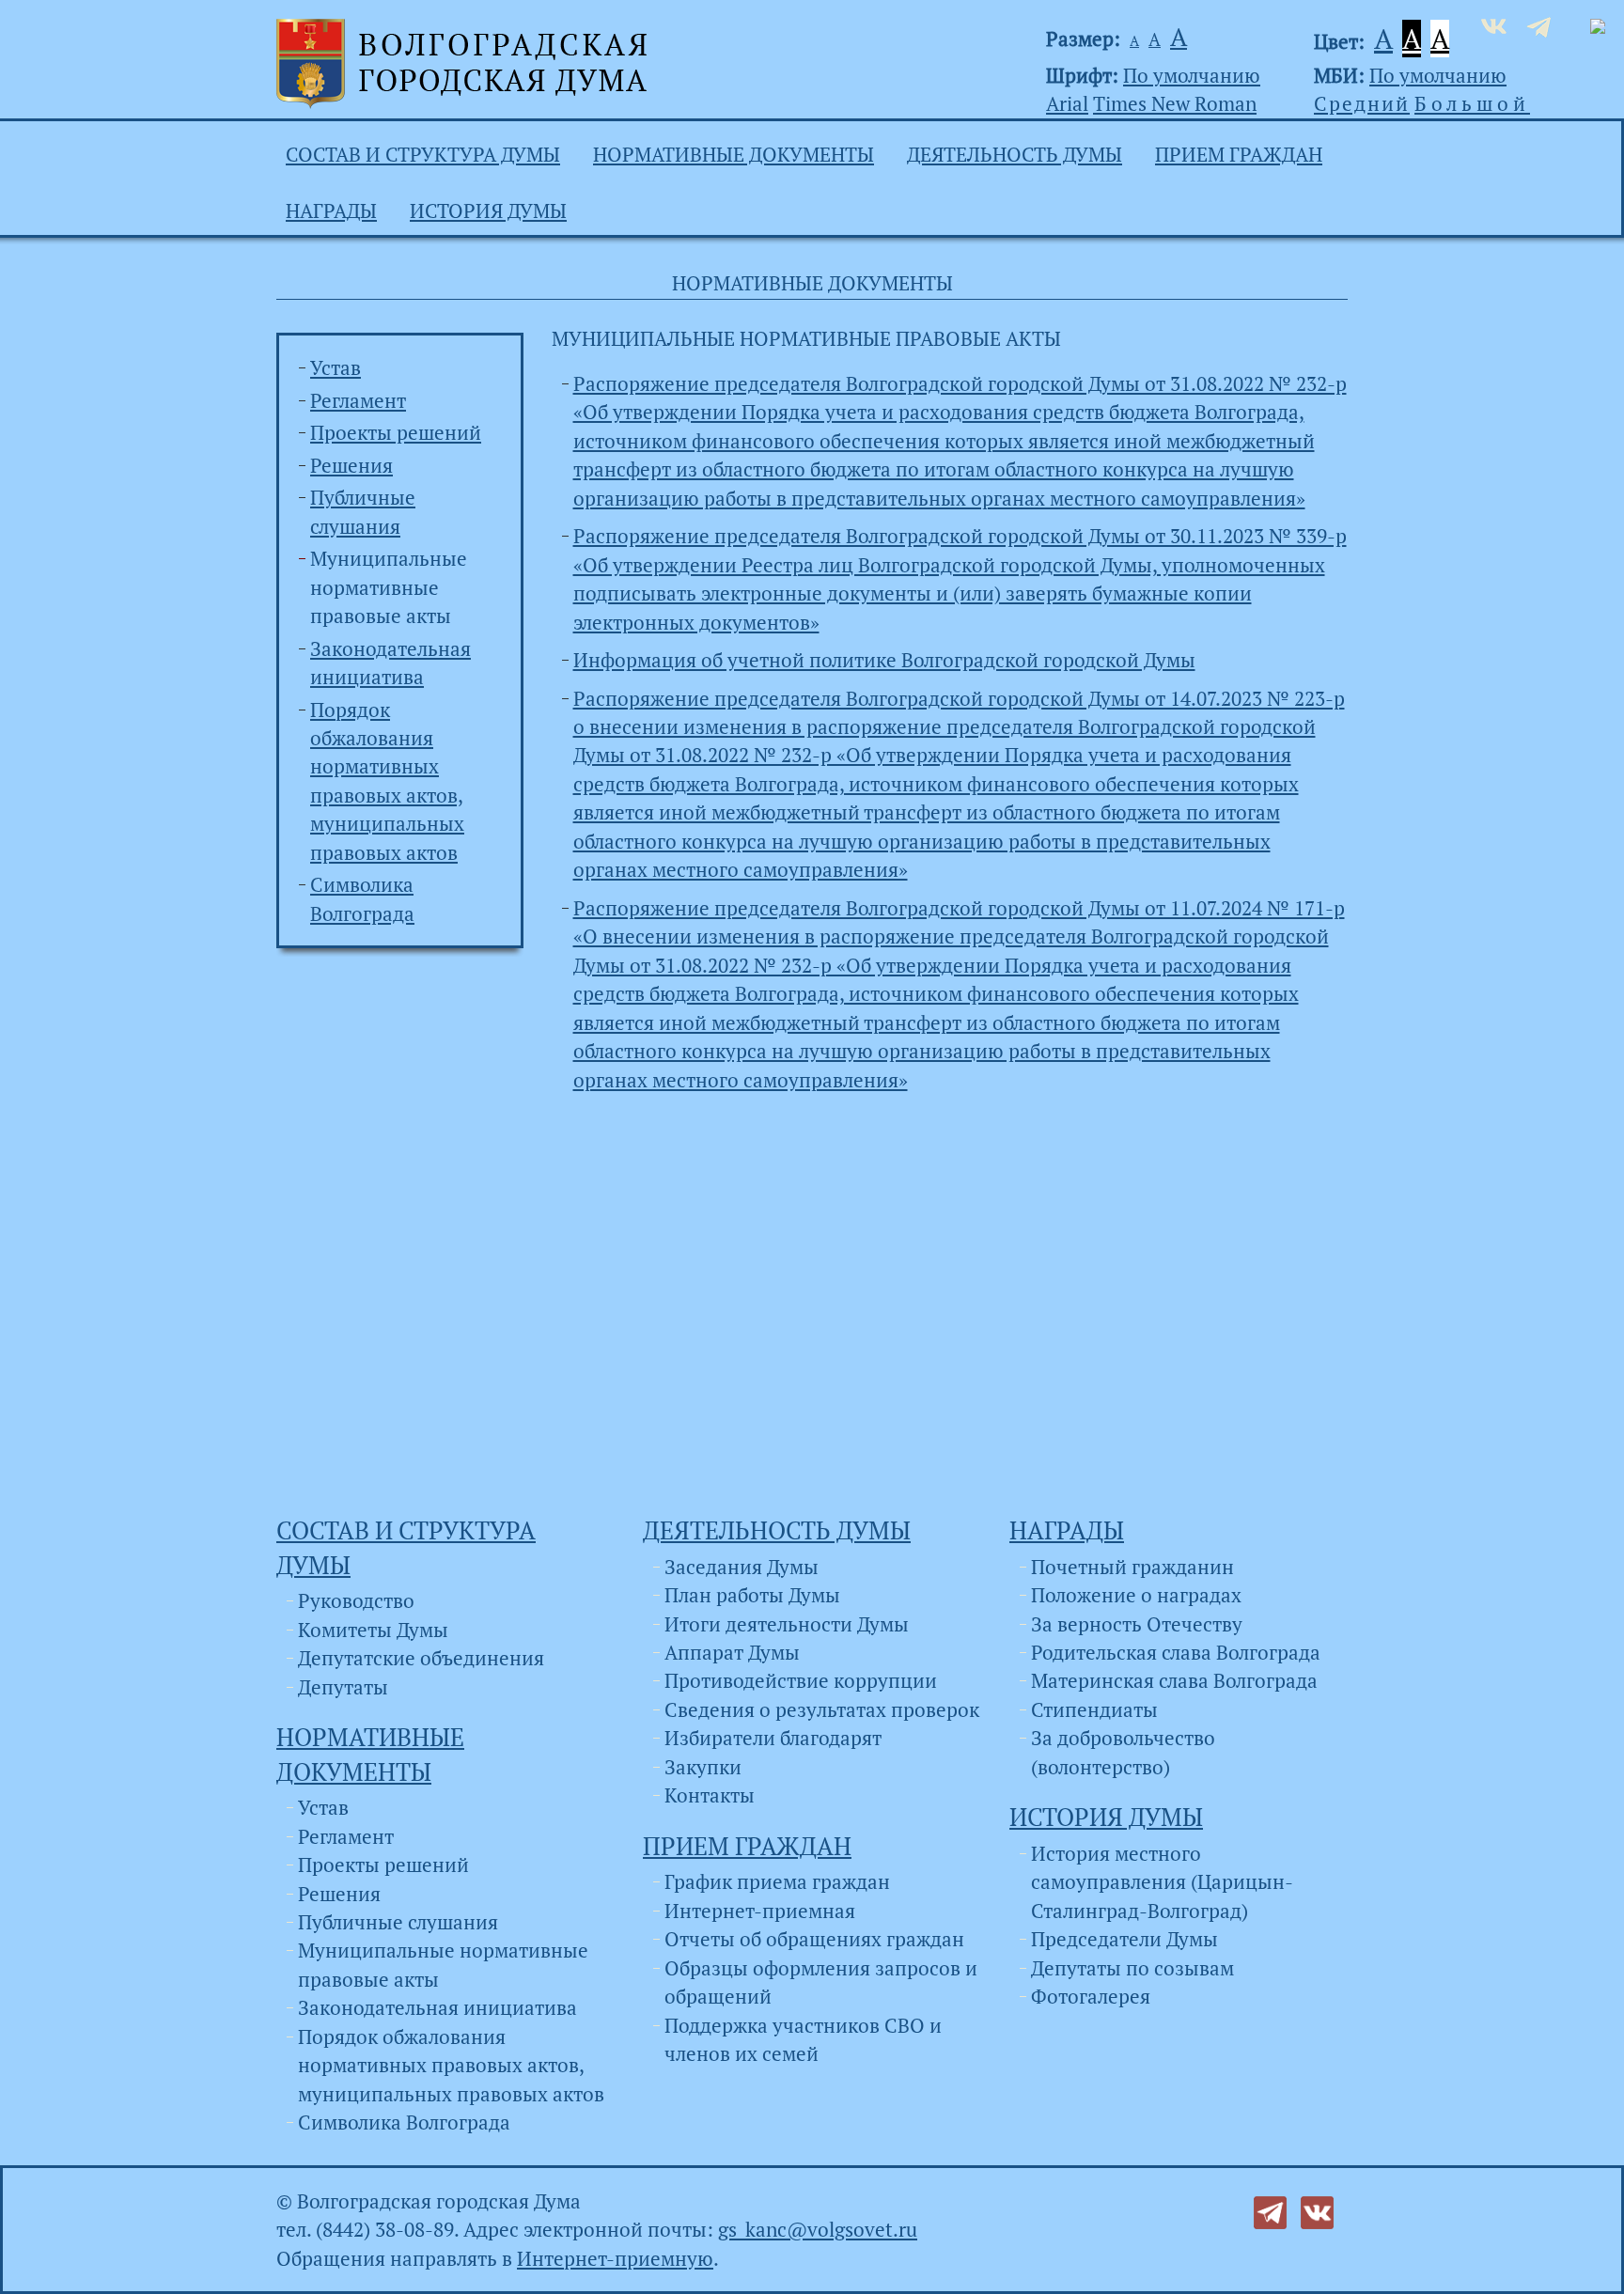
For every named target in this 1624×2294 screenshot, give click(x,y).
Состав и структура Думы (423, 154)
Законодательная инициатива (437, 2007)
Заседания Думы (742, 1567)
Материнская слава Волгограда (1174, 1680)
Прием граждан (1239, 154)
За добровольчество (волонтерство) (1123, 1752)
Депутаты (343, 1687)
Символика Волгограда (404, 2122)
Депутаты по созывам (1132, 1968)
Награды (331, 211)
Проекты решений (396, 432)
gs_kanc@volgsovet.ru (818, 2229)
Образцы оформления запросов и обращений (821, 1982)
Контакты (710, 1795)
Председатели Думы (1124, 1939)
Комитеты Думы (373, 1630)
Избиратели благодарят (773, 1738)
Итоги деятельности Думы (787, 1624)
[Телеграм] (1270, 2210)
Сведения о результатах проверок (822, 1709)
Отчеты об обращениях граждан (814, 1939)
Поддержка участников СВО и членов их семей (803, 2039)
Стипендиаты (1094, 1709)
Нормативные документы (734, 154)
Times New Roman (1175, 103)
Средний (1362, 103)
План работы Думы (752, 1595)
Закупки (703, 1767)
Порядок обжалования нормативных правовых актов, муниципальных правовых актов (451, 2065)
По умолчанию (1192, 75)
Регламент (358, 400)
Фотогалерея (1091, 1996)
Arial (1067, 103)
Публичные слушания (398, 1922)
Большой (1472, 103)
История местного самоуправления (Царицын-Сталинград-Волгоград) (1162, 1882)
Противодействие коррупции (801, 1680)
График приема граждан (777, 1881)
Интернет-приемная (760, 1911)
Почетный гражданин (1132, 1567)
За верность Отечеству (1137, 1624)
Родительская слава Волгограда (1176, 1652)
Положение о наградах (1136, 1595)
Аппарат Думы (732, 1652)
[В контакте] (1317, 2210)
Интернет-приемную (615, 2258)
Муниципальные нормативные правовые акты (389, 587)
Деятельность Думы (1015, 154)
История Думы (488, 211)
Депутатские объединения (421, 1658)
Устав (336, 367)
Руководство (356, 1600)
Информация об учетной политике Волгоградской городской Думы (884, 660)
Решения (351, 465)
